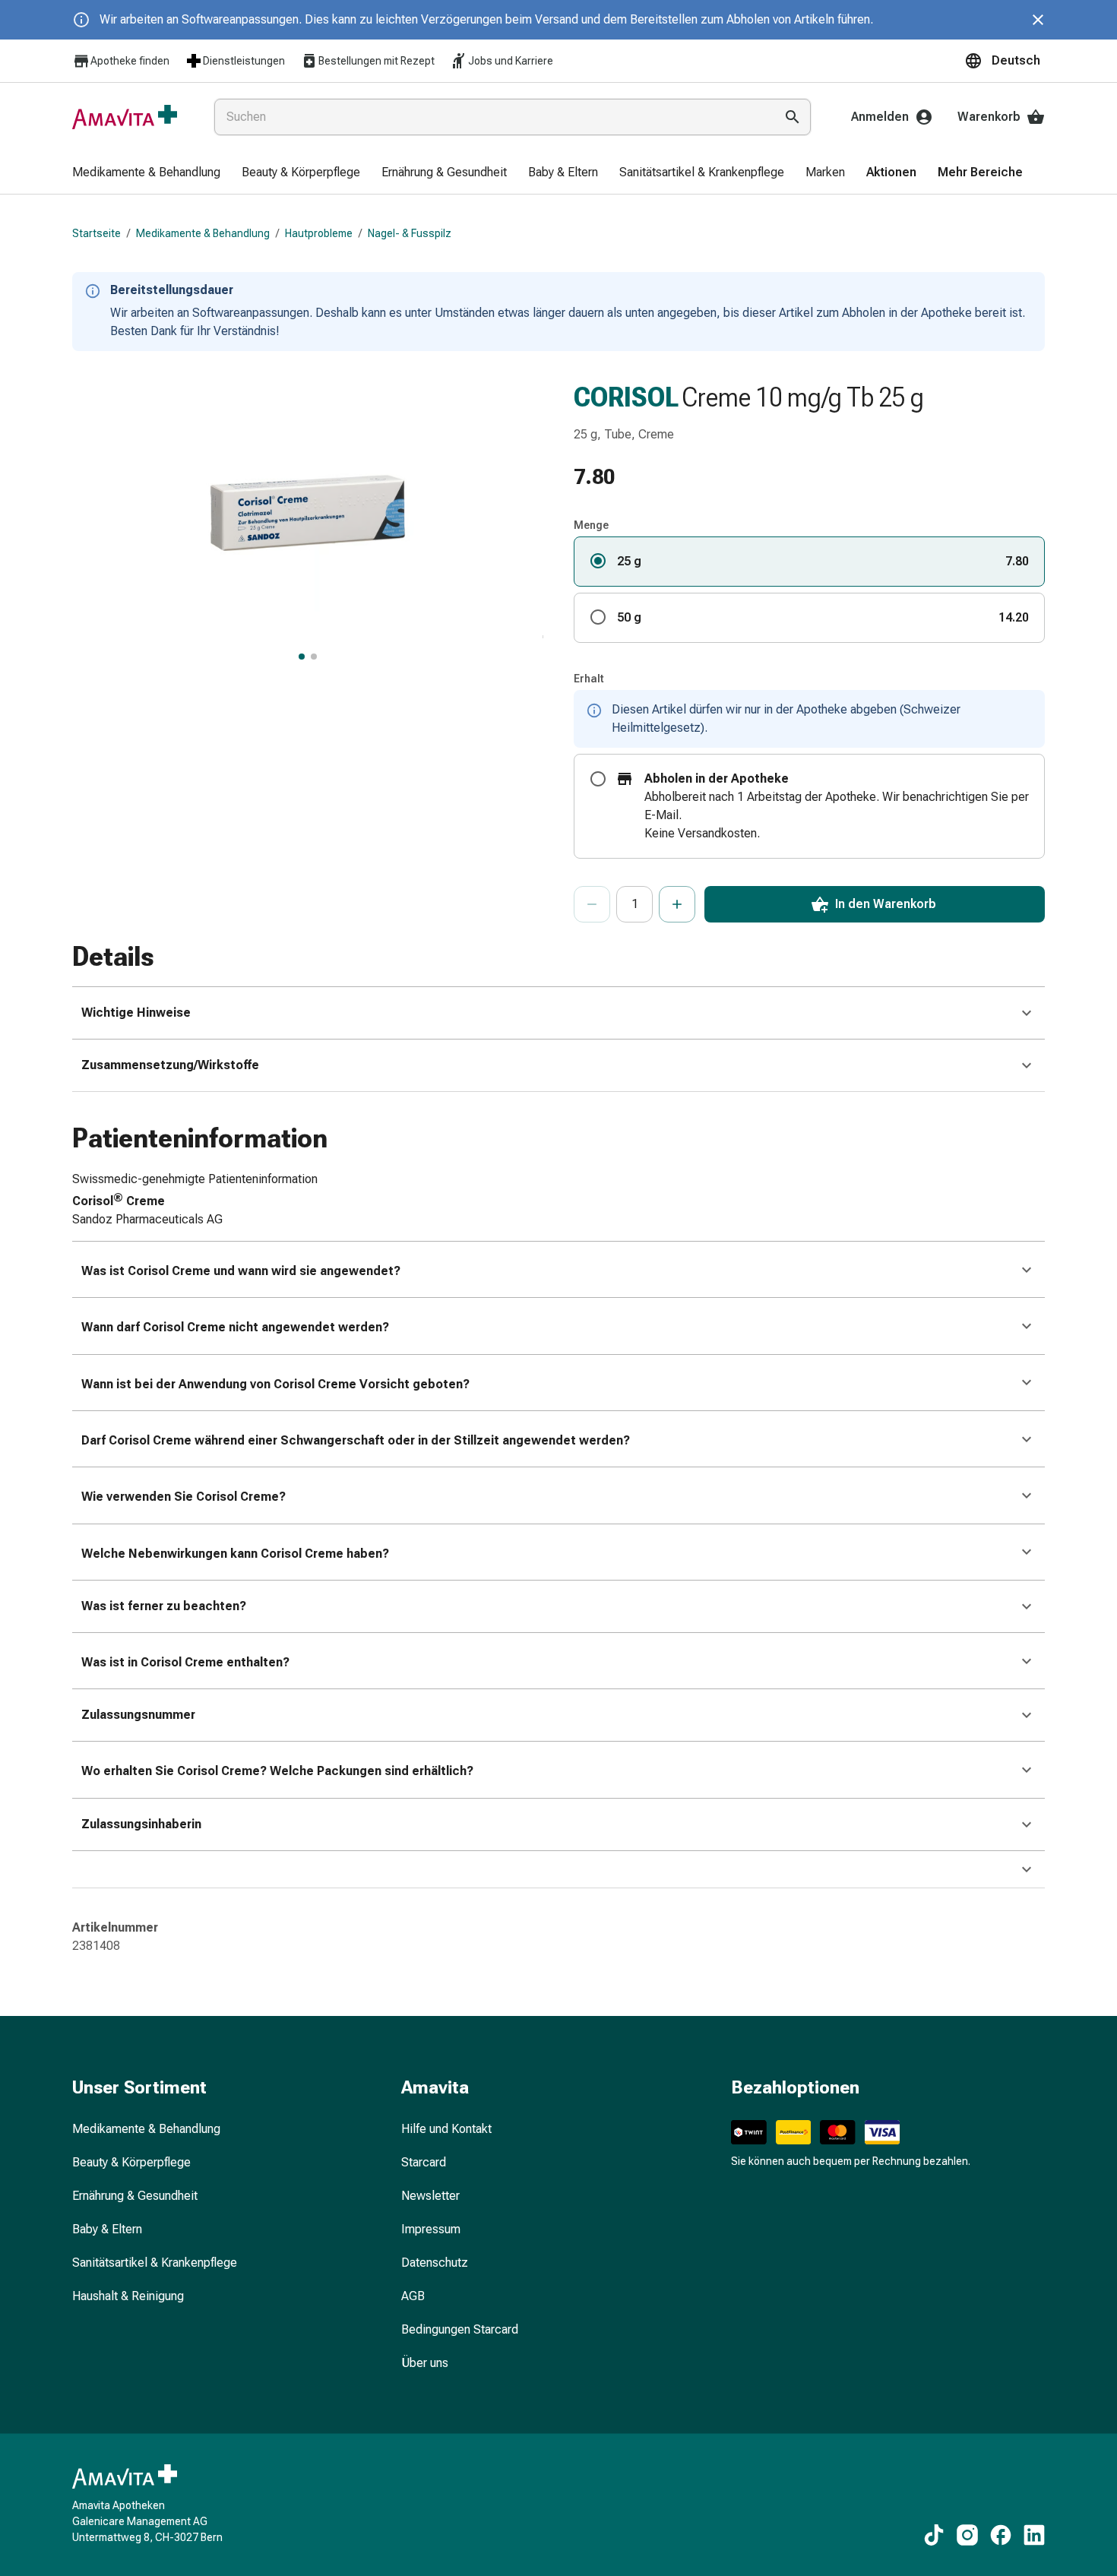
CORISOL (626, 397)
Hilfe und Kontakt (446, 2129)
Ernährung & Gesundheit (135, 2196)
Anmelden (880, 117)
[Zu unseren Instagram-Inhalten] (967, 2535)
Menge (591, 525)
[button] (1005, 61)
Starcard (424, 2162)
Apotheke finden (130, 61)
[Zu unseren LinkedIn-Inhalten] (1034, 2535)
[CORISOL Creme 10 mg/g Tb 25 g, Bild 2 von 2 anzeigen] (314, 657)
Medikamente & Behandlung (203, 233)
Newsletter (430, 2196)
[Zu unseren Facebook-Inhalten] (1001, 2535)
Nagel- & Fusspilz (410, 233)
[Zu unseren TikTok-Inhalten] (934, 2535)
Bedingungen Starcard (460, 2329)
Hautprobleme (319, 233)
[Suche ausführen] (793, 117)
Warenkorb (989, 117)
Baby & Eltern (107, 2229)
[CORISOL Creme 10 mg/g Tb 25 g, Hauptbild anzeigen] (302, 657)
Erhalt (589, 679)
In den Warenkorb (886, 904)
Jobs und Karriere (511, 61)
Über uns (425, 2363)
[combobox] (491, 117)
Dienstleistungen (244, 61)
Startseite (97, 233)
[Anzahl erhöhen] (677, 904)
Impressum (431, 2229)
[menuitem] (146, 173)
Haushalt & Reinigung (128, 2296)
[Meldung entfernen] (1038, 20)
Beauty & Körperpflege (131, 2162)
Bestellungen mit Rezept (377, 61)
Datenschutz (435, 2263)
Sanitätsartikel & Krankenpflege (155, 2263)
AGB (413, 2296)
